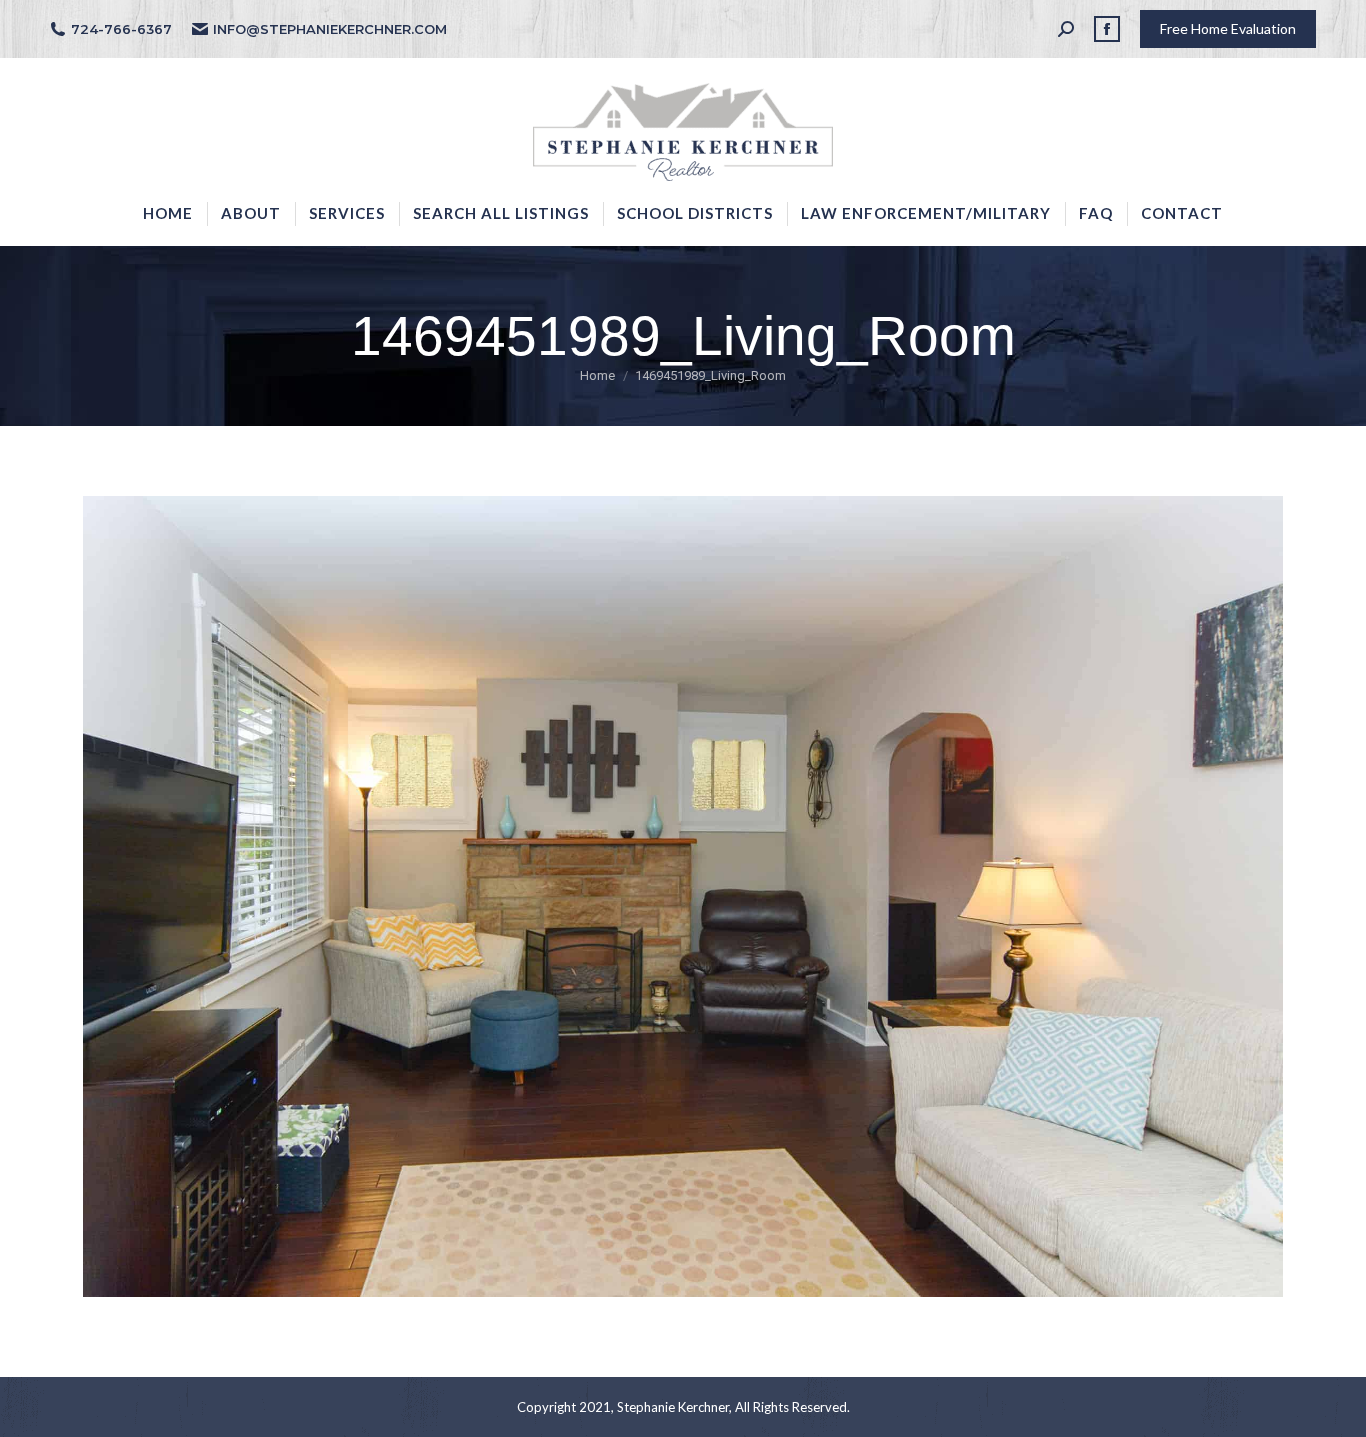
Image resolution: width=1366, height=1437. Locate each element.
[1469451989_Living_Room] (683, 896)
